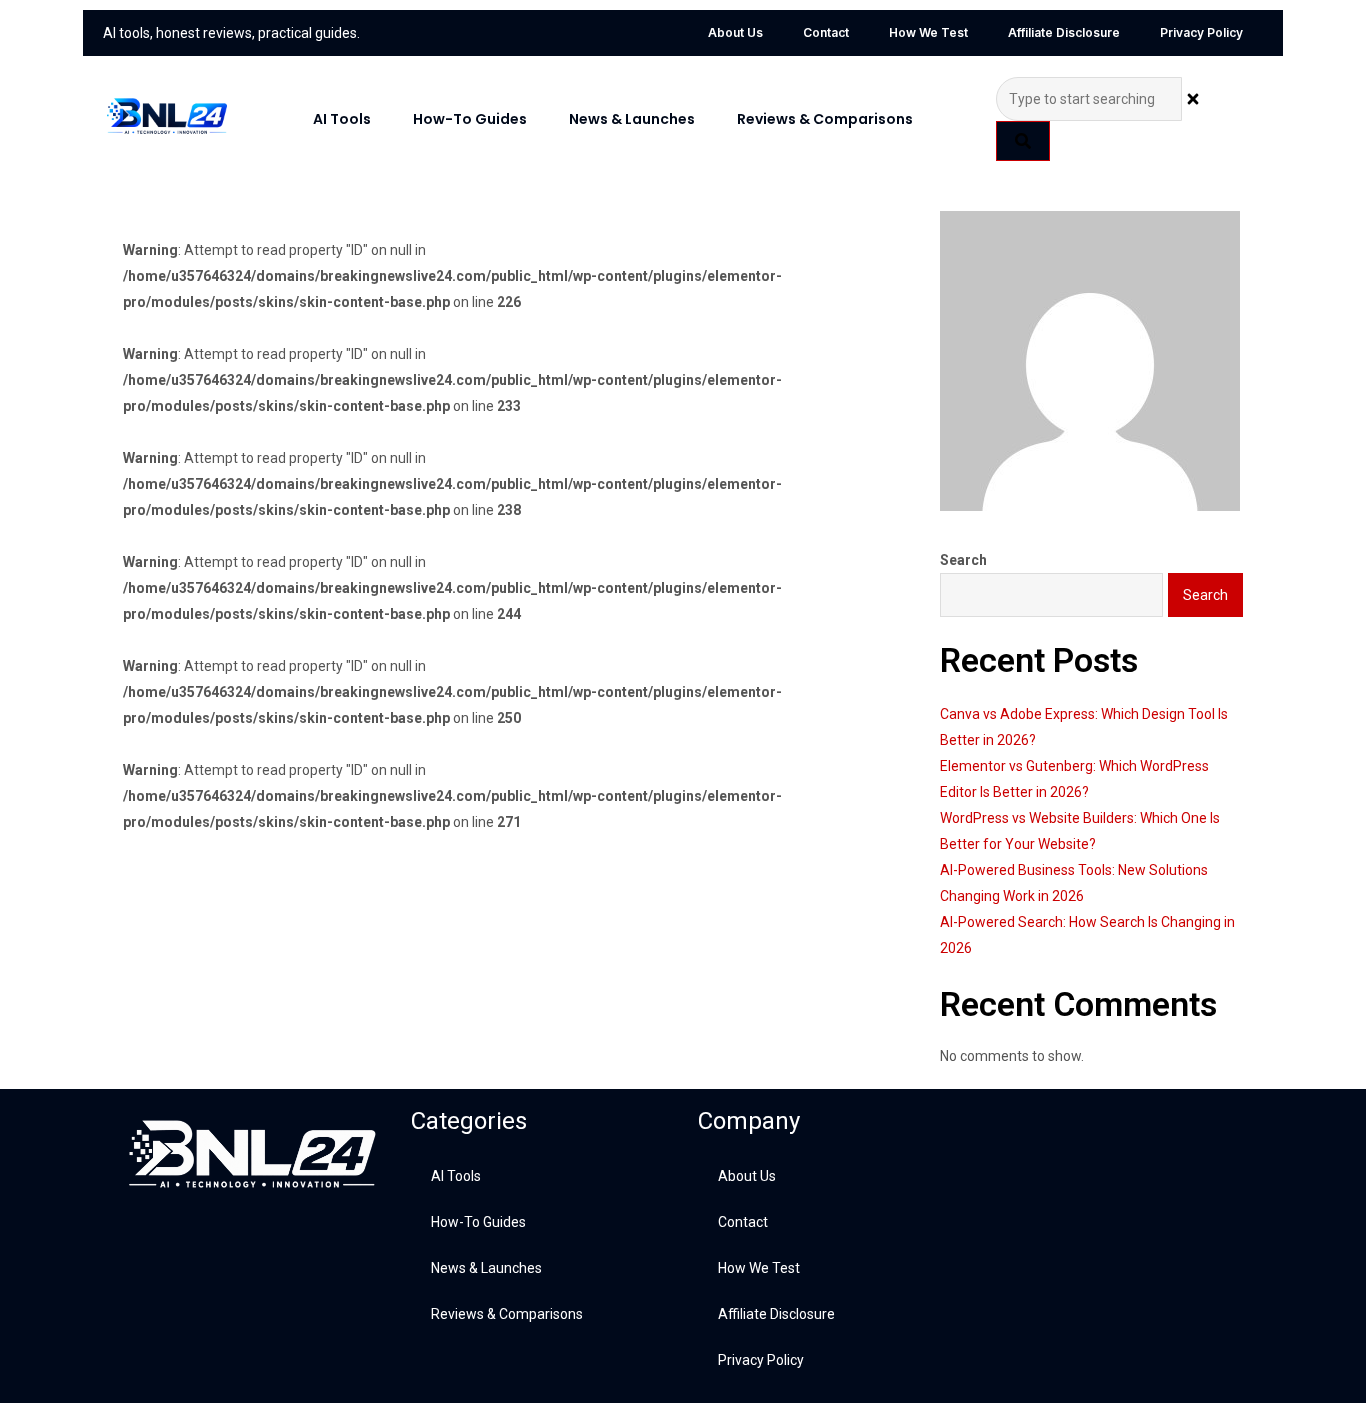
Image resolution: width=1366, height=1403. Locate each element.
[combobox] (1089, 99)
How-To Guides (470, 119)
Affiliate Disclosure (1064, 32)
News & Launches (632, 119)
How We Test (928, 32)
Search (963, 560)
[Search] (1023, 141)
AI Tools (342, 119)
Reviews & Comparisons (825, 119)
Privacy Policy (1201, 32)
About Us (735, 32)
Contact (826, 32)
